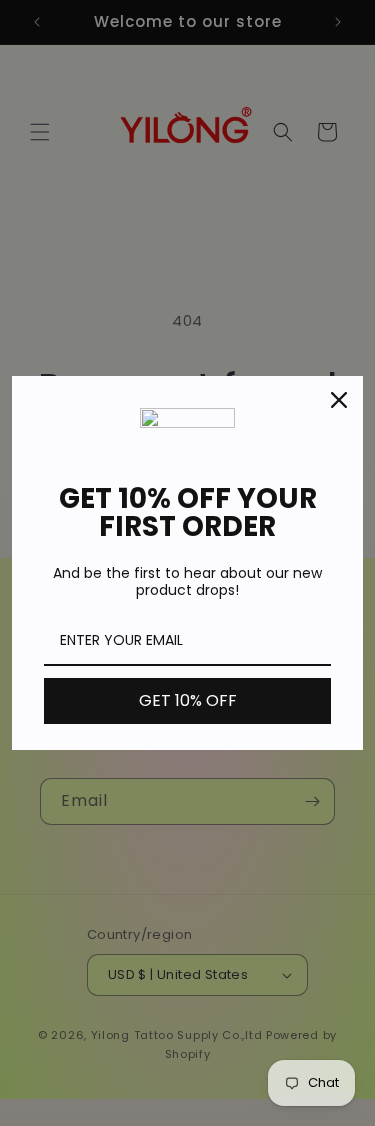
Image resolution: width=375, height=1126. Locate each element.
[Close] (339, 400)
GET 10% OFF (188, 700)
